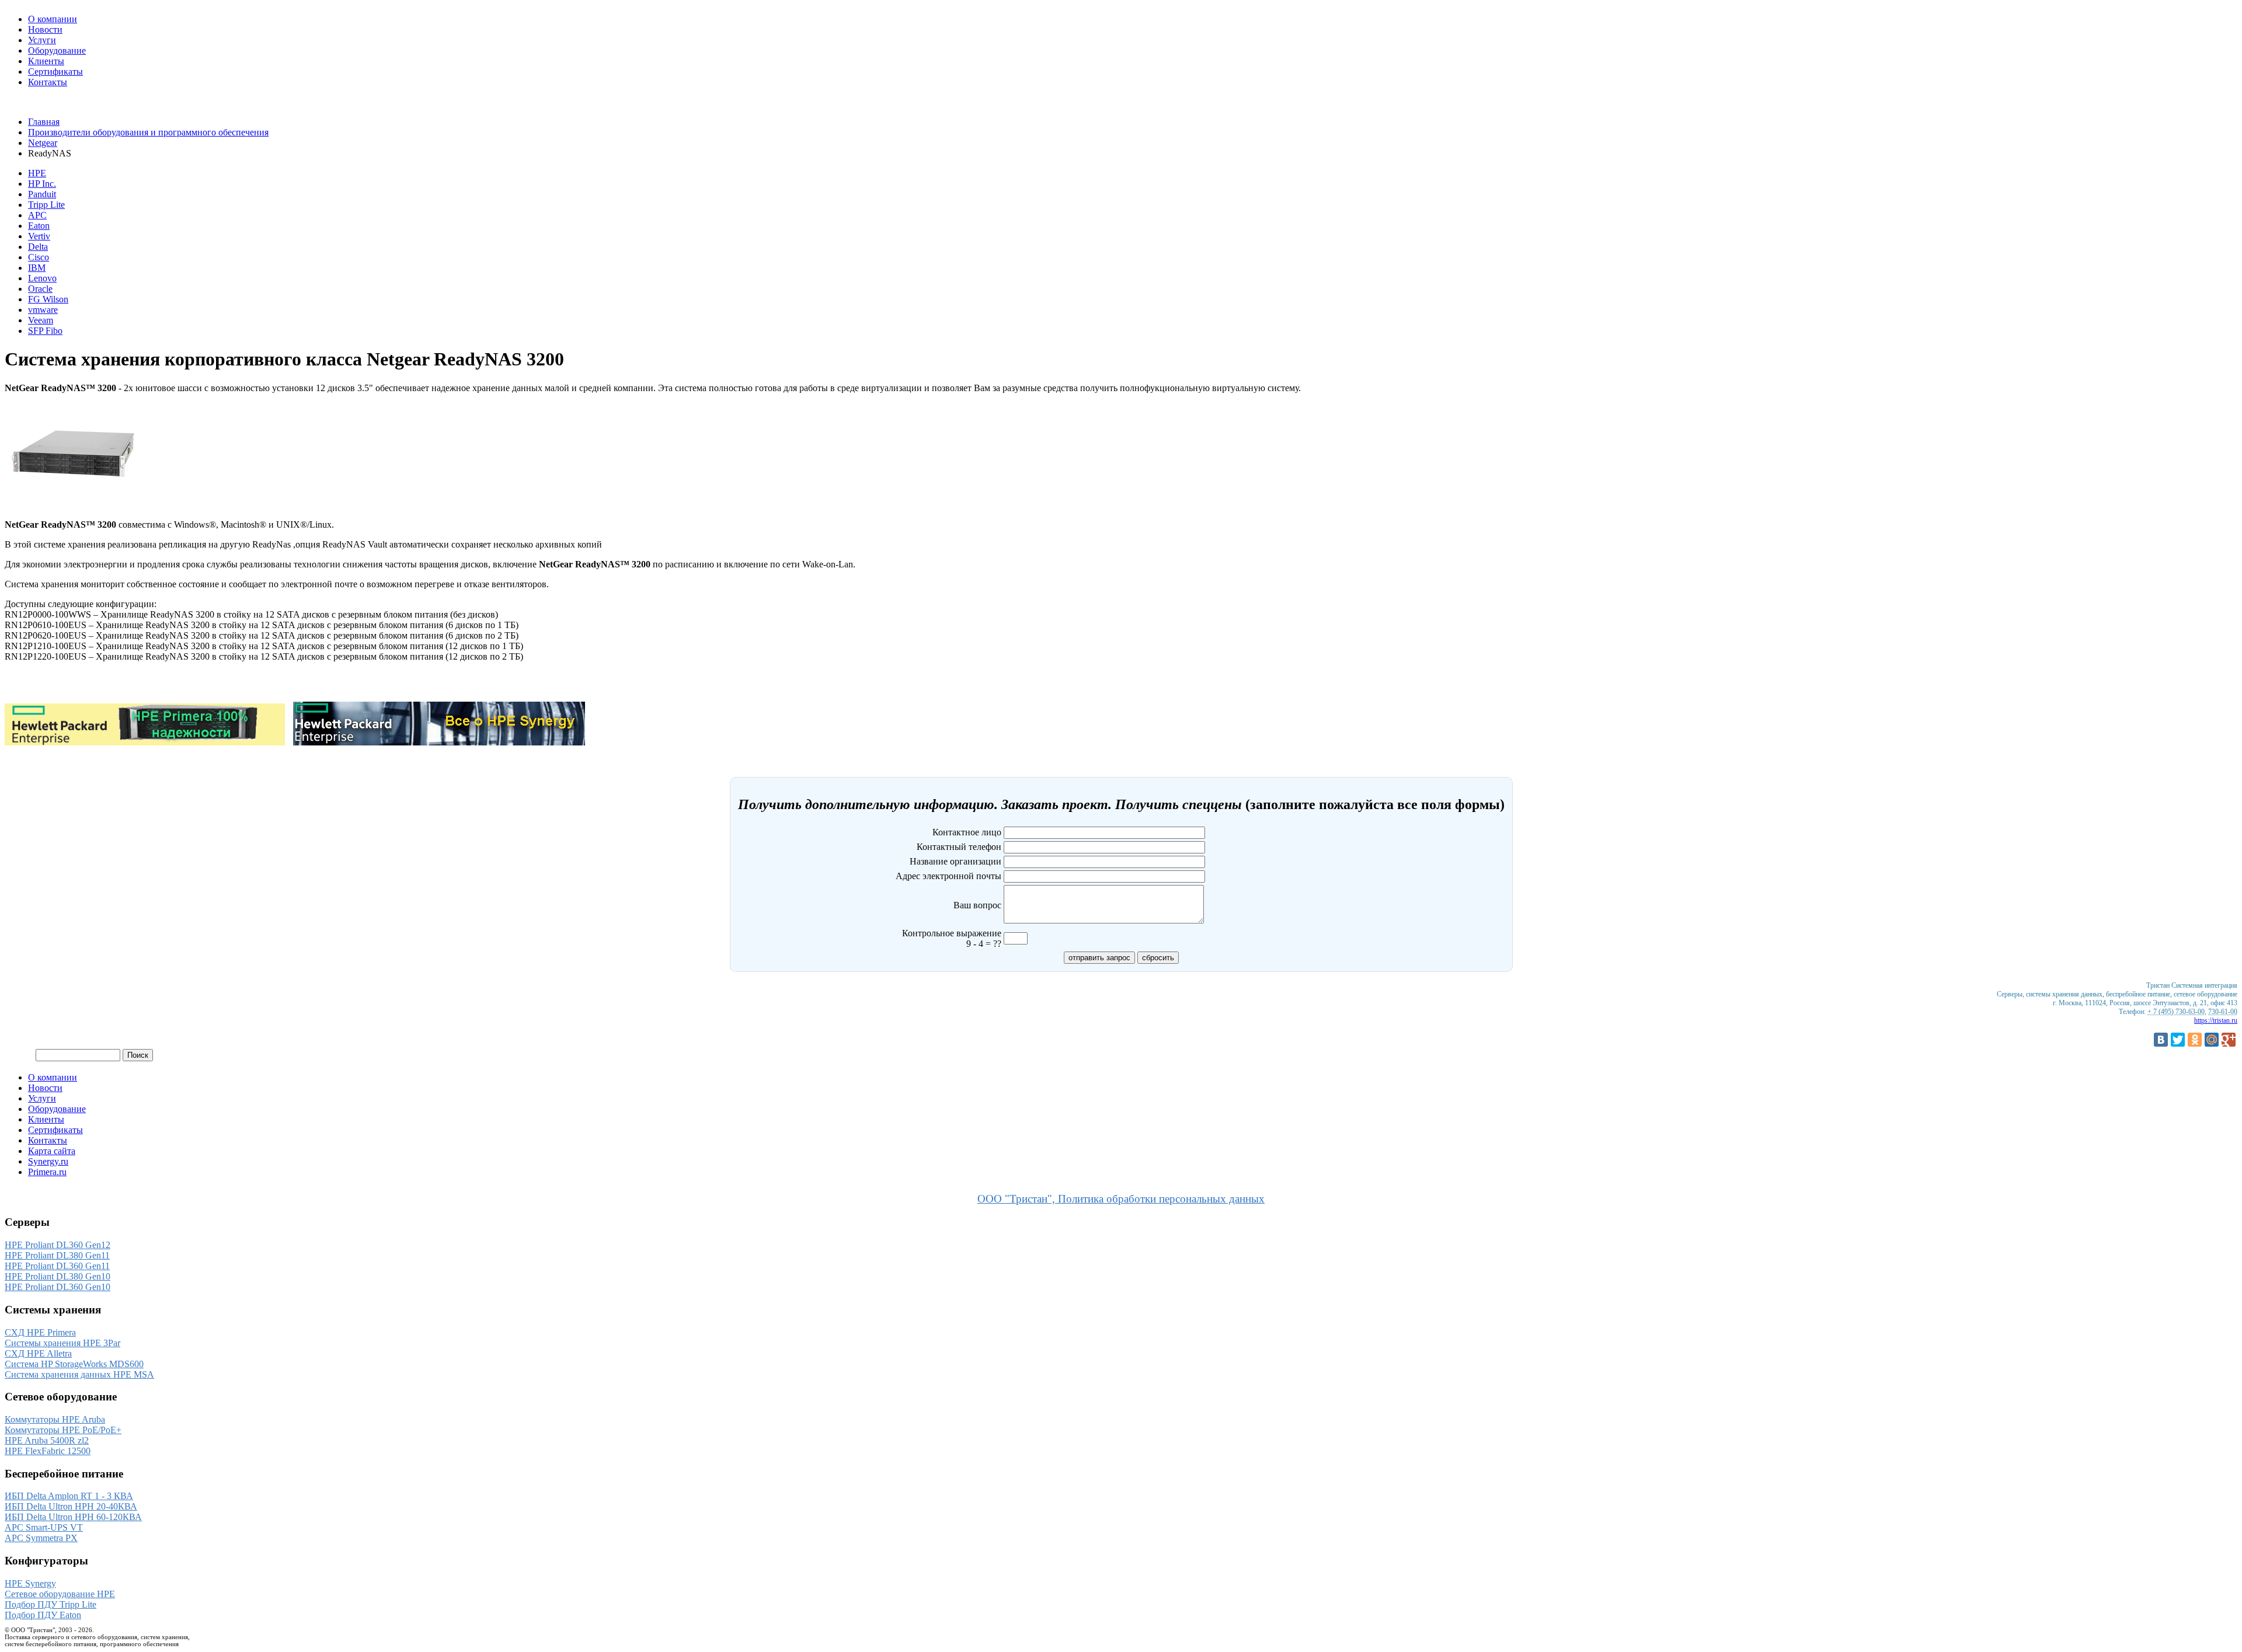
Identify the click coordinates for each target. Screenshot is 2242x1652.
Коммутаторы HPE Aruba (55, 1419)
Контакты (48, 82)
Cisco (39, 257)
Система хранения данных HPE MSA (79, 1374)
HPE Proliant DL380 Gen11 (57, 1255)
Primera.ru (47, 1172)
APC (37, 215)
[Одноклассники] (2195, 1040)
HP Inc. (42, 184)
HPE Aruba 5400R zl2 (47, 1440)
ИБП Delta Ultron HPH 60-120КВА (73, 1517)
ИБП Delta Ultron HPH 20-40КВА (71, 1506)
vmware (43, 310)
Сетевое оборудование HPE (60, 1594)
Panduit (42, 194)
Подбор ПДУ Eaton (43, 1615)
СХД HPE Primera (40, 1332)
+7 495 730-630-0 (38, 102)
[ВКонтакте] (2161, 1040)
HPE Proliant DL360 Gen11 (57, 1266)
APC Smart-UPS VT (44, 1527)
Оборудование (57, 50)
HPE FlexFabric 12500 (48, 1451)
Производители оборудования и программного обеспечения (148, 132)
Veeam (41, 320)
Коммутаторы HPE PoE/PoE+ (63, 1430)
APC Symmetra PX (41, 1538)
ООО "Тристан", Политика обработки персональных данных (1121, 1199)
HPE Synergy (30, 1583)
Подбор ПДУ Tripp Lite (51, 1604)
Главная (44, 122)
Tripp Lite (46, 205)
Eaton (39, 226)
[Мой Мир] (2212, 1040)
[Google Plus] (2229, 1040)
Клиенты (46, 61)
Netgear (43, 143)
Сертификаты (55, 72)
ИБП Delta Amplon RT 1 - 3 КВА (69, 1496)
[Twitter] (2178, 1040)
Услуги (42, 40)
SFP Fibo (45, 331)
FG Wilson (48, 299)
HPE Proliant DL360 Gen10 (58, 1287)
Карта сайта (52, 1151)
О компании (53, 19)
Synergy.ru (48, 1161)
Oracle (40, 289)
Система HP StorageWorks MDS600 (74, 1364)
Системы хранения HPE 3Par (62, 1343)
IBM (37, 268)
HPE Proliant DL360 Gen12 (58, 1245)
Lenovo (42, 278)
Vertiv (39, 236)
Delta (38, 247)
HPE (37, 173)
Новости (45, 29)
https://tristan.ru (2216, 1020)
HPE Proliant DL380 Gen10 (58, 1276)
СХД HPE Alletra (38, 1353)
